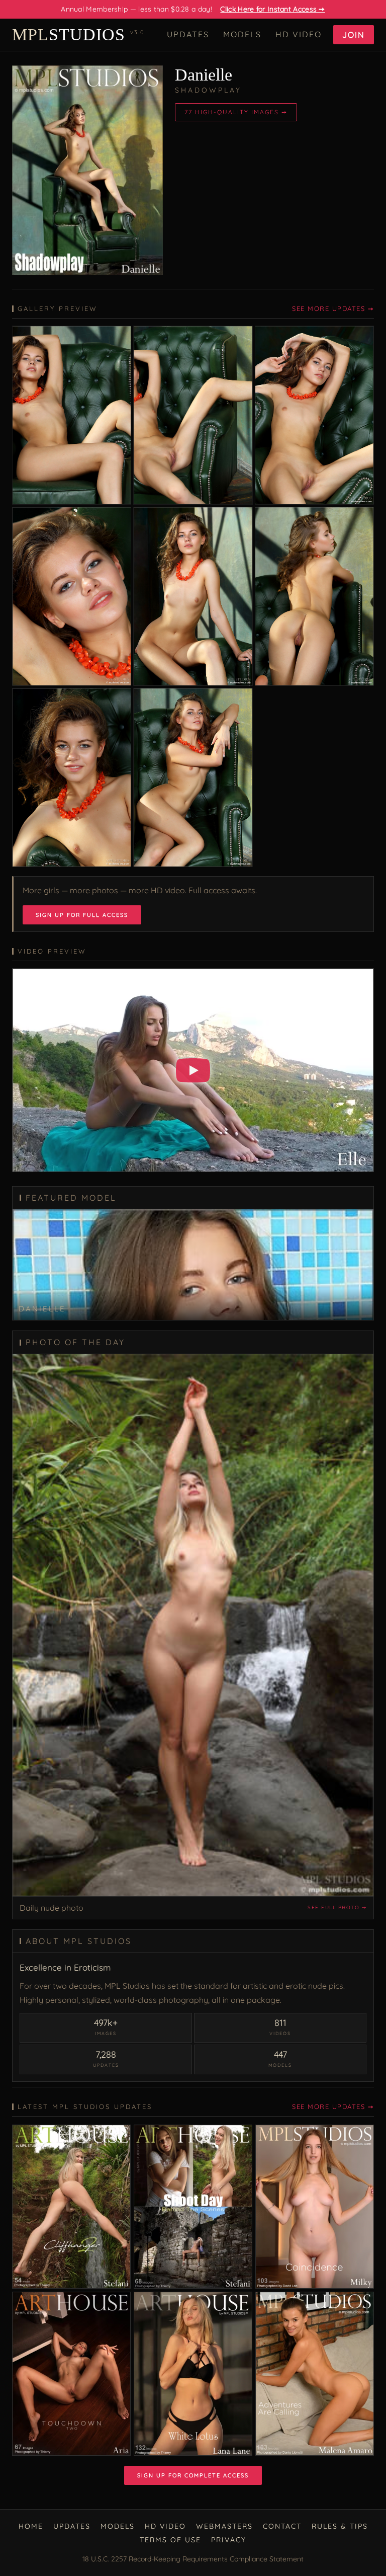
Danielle (204, 75)
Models (242, 34)
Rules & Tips (340, 2526)
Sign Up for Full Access (82, 915)
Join (354, 35)
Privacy (229, 2540)
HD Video (299, 34)
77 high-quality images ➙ (236, 112)
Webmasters (224, 2526)
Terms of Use (170, 2540)
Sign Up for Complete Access (193, 2475)
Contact (282, 2526)
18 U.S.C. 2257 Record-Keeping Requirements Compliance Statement (193, 2559)
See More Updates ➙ (333, 308)
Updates (188, 34)
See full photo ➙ (337, 1907)
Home (31, 2526)
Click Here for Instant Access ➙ (272, 9)
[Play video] (193, 1070)
